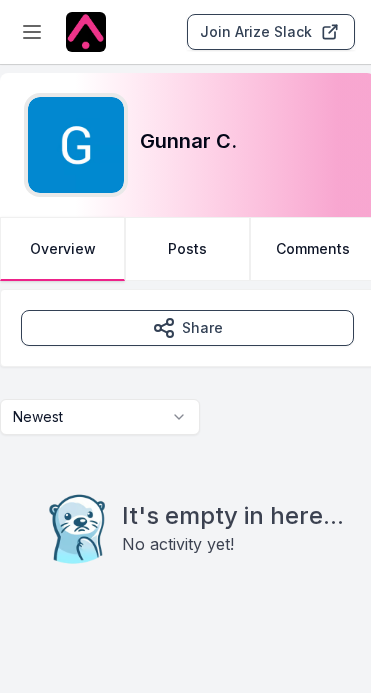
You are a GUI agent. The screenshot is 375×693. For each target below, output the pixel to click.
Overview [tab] (63, 248)
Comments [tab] (313, 248)
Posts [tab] (187, 248)
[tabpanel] (187, 467)
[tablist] (187, 249)
